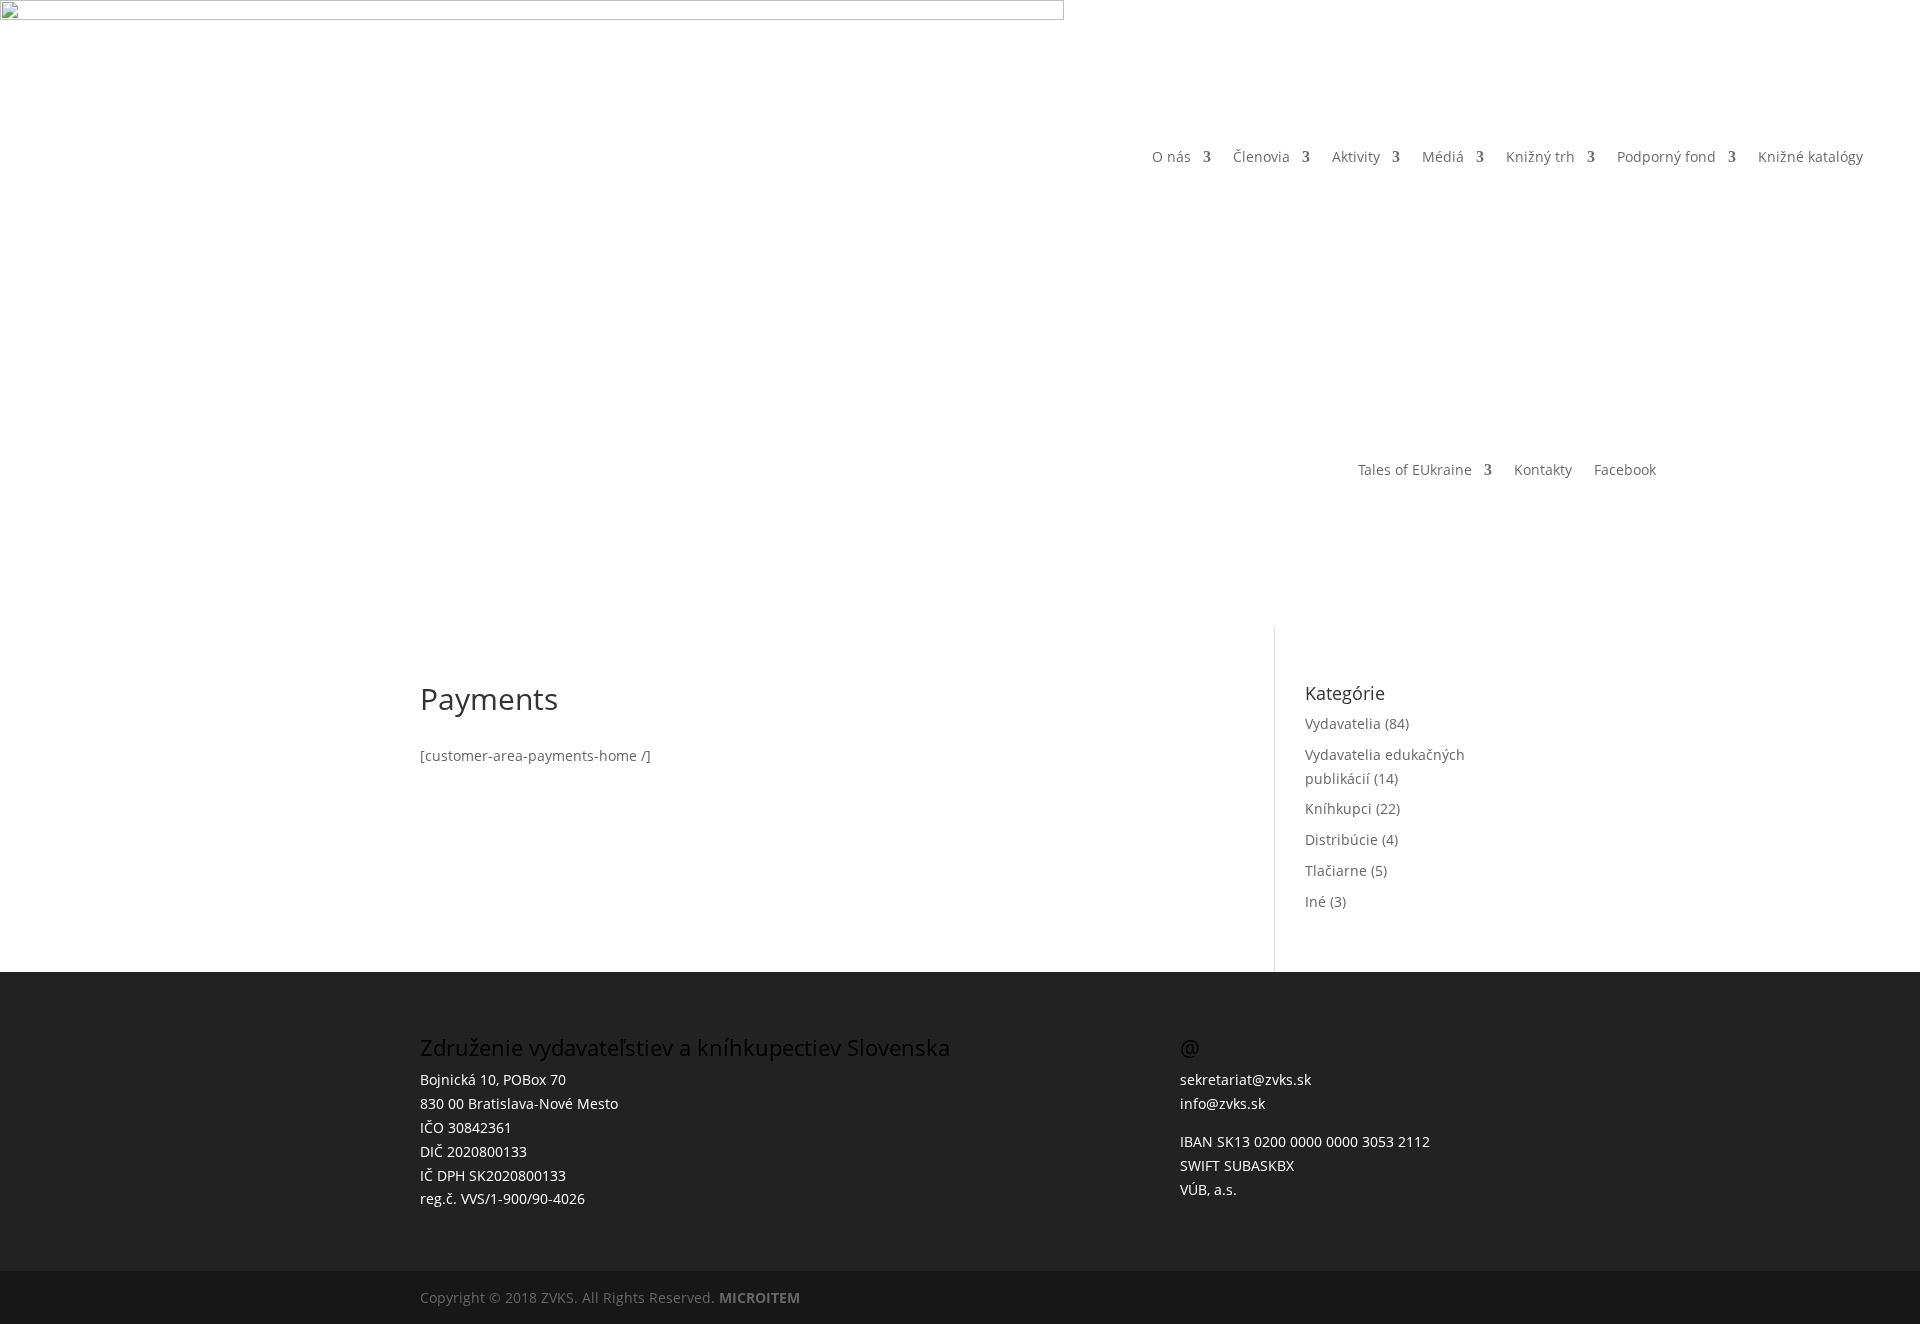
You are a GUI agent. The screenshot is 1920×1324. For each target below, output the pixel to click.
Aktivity (1356, 156)
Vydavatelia (1343, 723)
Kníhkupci (1338, 808)
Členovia (1261, 156)
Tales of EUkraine (1415, 469)
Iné (1315, 901)
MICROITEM (759, 1297)
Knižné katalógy (1810, 156)
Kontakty (1543, 469)
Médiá (1443, 156)
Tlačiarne (1336, 870)
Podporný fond (1666, 156)
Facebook (1625, 469)
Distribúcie (1341, 839)
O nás (1171, 156)
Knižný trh (1540, 156)
